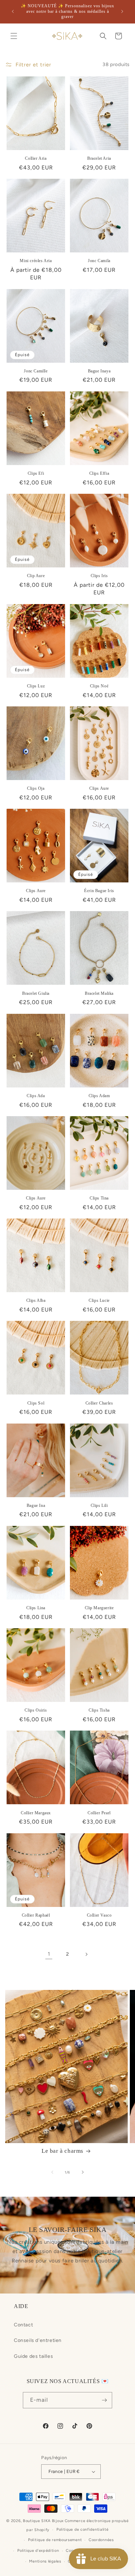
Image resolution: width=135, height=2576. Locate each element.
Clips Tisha (99, 1710)
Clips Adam (99, 1096)
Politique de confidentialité (83, 2529)
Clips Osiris (36, 1710)
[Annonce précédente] (13, 11)
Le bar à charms (62, 2151)
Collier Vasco (99, 1915)
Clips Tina (99, 1198)
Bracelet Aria (99, 158)
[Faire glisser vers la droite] (83, 2172)
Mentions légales (45, 2561)
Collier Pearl (99, 1813)
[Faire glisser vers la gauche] (52, 2172)
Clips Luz (36, 686)
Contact (23, 2325)
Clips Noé (99, 686)
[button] (14, 36)
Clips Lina (36, 1608)
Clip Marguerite (99, 1608)
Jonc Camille (36, 371)
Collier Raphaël (36, 1915)
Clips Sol (36, 1403)
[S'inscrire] (104, 2400)
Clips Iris (99, 576)
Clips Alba (36, 1300)
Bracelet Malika (99, 993)
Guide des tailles (33, 2356)
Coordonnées (101, 2540)
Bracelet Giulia (36, 993)
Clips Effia (99, 473)
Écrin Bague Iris (99, 891)
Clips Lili (99, 1505)
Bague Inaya (99, 371)
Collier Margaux (36, 1813)
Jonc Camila (99, 261)
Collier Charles (99, 1403)
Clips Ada (36, 1096)
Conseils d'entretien (38, 2340)
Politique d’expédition (38, 2551)
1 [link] (49, 1954)
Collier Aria (36, 158)
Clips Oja (36, 788)
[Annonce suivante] (122, 11)
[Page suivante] (86, 1954)
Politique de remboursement (55, 2540)
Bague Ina (36, 1505)
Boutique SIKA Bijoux (43, 2521)
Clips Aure (99, 788)
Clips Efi (36, 473)
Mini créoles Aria (36, 261)
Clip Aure (36, 576)
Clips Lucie (99, 1300)
